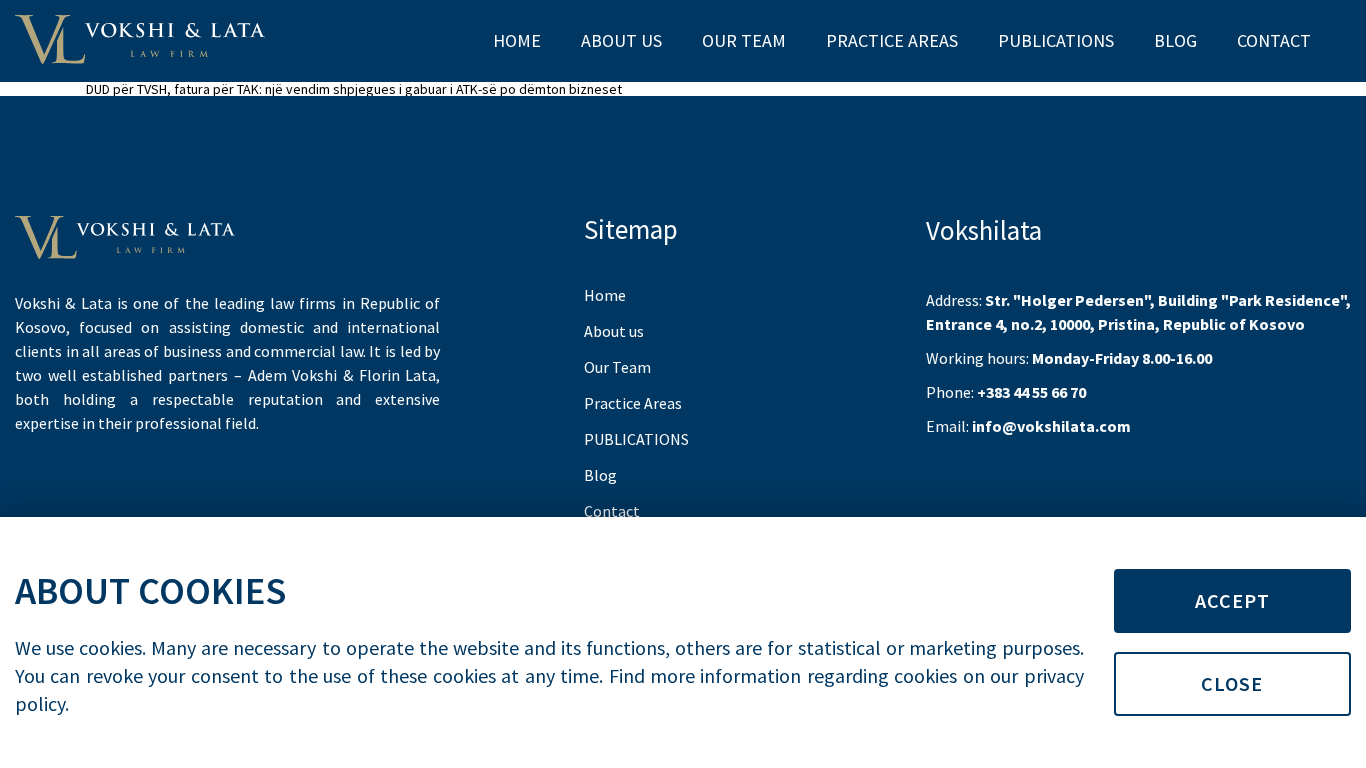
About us (621, 40)
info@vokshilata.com (1051, 426)
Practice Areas (892, 40)
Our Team (744, 40)
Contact (1274, 40)
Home (517, 40)
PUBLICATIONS (1056, 40)
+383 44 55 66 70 (1031, 392)
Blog (1175, 40)
